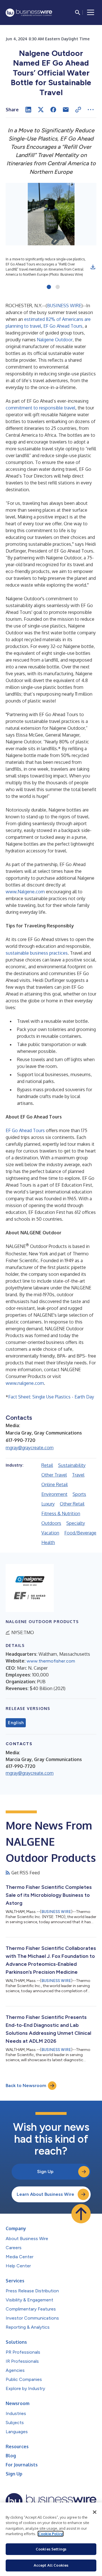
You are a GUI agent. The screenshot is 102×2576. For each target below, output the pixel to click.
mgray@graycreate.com (30, 1448)
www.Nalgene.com (25, 892)
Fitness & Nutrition (61, 1513)
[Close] (95, 2512)
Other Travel (54, 1475)
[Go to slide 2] (58, 287)
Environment (54, 1494)
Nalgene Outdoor (55, 340)
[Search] (78, 12)
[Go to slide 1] (49, 287)
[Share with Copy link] (78, 110)
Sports (79, 1494)
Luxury (48, 1504)
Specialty (76, 1523)
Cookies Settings (51, 2549)
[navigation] (91, 12)
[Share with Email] (66, 110)
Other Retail (72, 1504)
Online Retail (55, 1484)
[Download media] (93, 267)
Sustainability (72, 1465)
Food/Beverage (80, 1533)
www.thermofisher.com (51, 1661)
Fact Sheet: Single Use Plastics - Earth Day (51, 1397)
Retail (47, 1465)
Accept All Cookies (51, 2565)
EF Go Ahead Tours (63, 326)
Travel (78, 1475)
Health (48, 1542)
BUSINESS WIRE (64, 306)
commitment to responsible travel (41, 408)
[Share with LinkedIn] (28, 110)
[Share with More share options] (91, 110)
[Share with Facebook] (53, 110)
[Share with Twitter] (41, 110)
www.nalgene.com (25, 1383)
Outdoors (51, 1523)
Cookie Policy (51, 2534)
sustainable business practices (37, 953)
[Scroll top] (81, 2214)
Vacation (50, 1533)
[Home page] (29, 13)
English (16, 1723)
